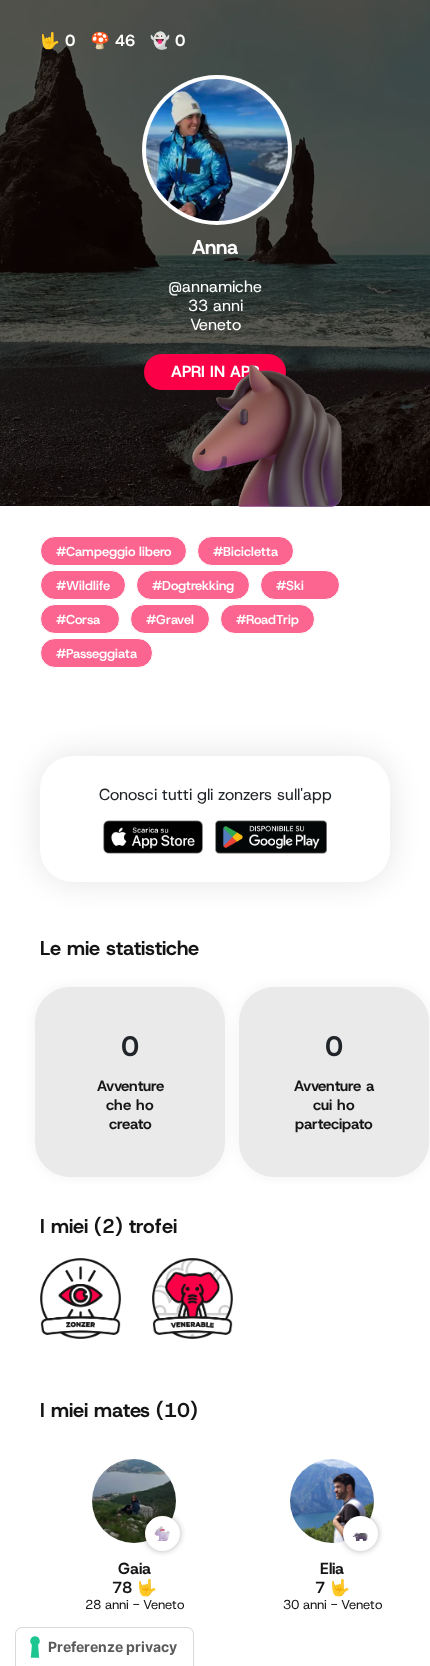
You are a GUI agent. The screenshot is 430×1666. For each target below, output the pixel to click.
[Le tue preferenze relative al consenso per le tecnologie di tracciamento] (104, 1647)
